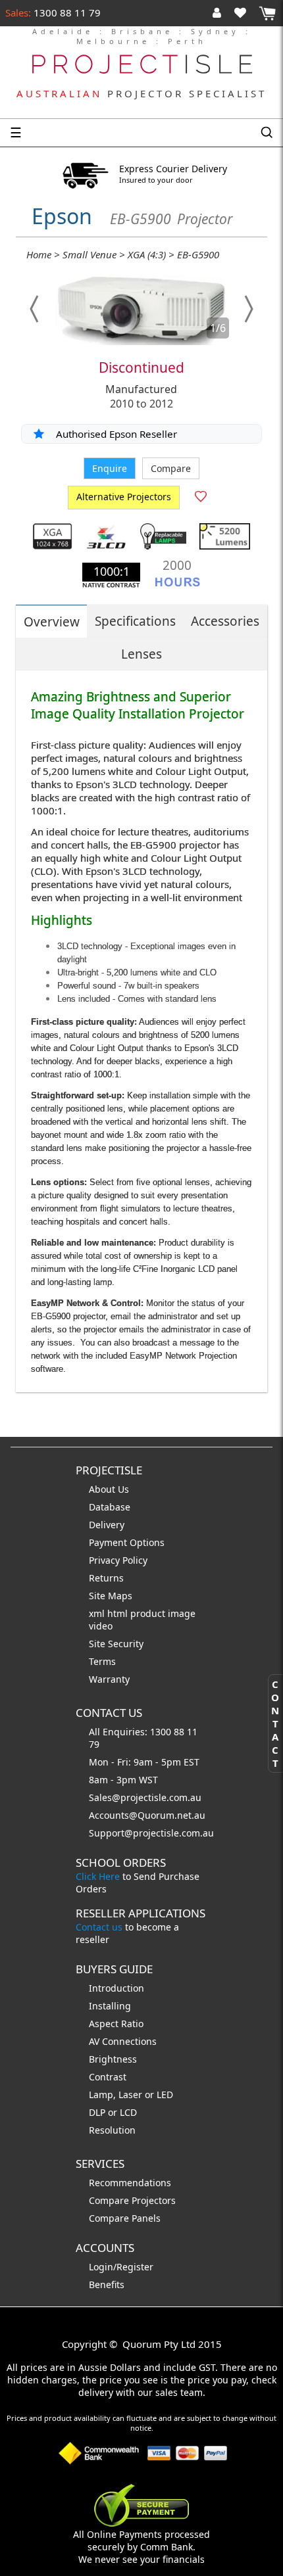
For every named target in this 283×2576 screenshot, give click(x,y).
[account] (219, 12)
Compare (171, 468)
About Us (109, 1489)
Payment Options (127, 1542)
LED (165, 2095)
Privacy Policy (118, 1560)
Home (39, 254)
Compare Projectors (132, 2200)
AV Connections (123, 2041)
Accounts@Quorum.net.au (147, 1815)
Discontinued (141, 367)
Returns (106, 1578)
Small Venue (90, 254)
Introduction (116, 1988)
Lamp (101, 2095)
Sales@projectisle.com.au (145, 1797)
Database (110, 1507)
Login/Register (121, 2267)
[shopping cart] (267, 13)
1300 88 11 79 (66, 12)
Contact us (99, 1927)
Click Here (98, 1876)
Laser (130, 2095)
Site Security (116, 1644)
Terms (102, 1661)
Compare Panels (125, 2218)
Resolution (112, 2130)
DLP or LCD (113, 2112)
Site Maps (111, 1596)
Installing (110, 2006)
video (101, 1626)
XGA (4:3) (147, 254)
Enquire (110, 468)
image (182, 1613)
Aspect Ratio (116, 2024)
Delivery (107, 1525)
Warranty (109, 1679)
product (149, 1613)
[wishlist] (245, 12)
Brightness (113, 2059)
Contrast (108, 2077)
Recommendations (130, 2183)
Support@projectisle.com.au (151, 1833)
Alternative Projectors (124, 497)
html (119, 1613)
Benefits (107, 2284)
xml (98, 1613)
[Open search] (267, 133)
